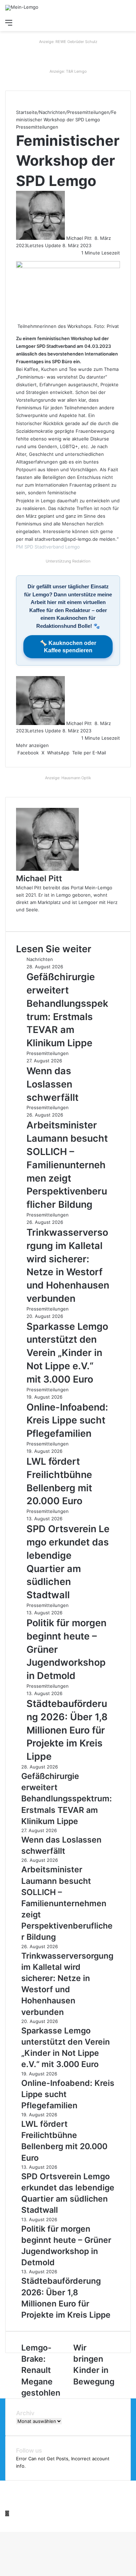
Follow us (29, 2451)
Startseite (27, 112)
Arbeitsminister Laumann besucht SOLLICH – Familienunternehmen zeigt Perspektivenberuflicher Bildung (67, 1165)
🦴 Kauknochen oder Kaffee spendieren (68, 647)
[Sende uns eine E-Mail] (94, 238)
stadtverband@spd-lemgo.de (66, 539)
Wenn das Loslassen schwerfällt (52, 1084)
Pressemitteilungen (88, 112)
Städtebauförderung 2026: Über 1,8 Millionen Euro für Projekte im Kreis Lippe (67, 1730)
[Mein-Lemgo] (22, 8)
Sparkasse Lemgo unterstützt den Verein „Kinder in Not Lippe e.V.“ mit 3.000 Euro (67, 1353)
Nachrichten (52, 112)
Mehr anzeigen (33, 745)
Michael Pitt (79, 238)
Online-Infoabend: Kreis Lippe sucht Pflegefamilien (67, 1420)
